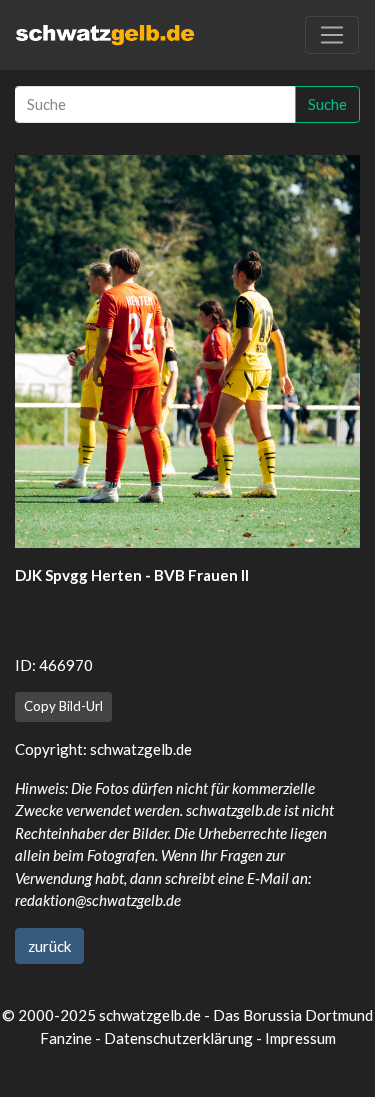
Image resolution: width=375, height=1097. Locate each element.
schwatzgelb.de (141, 749)
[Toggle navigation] (332, 35)
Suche (327, 104)
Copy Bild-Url (63, 706)
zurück (49, 946)
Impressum (300, 1038)
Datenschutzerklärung (178, 1038)
